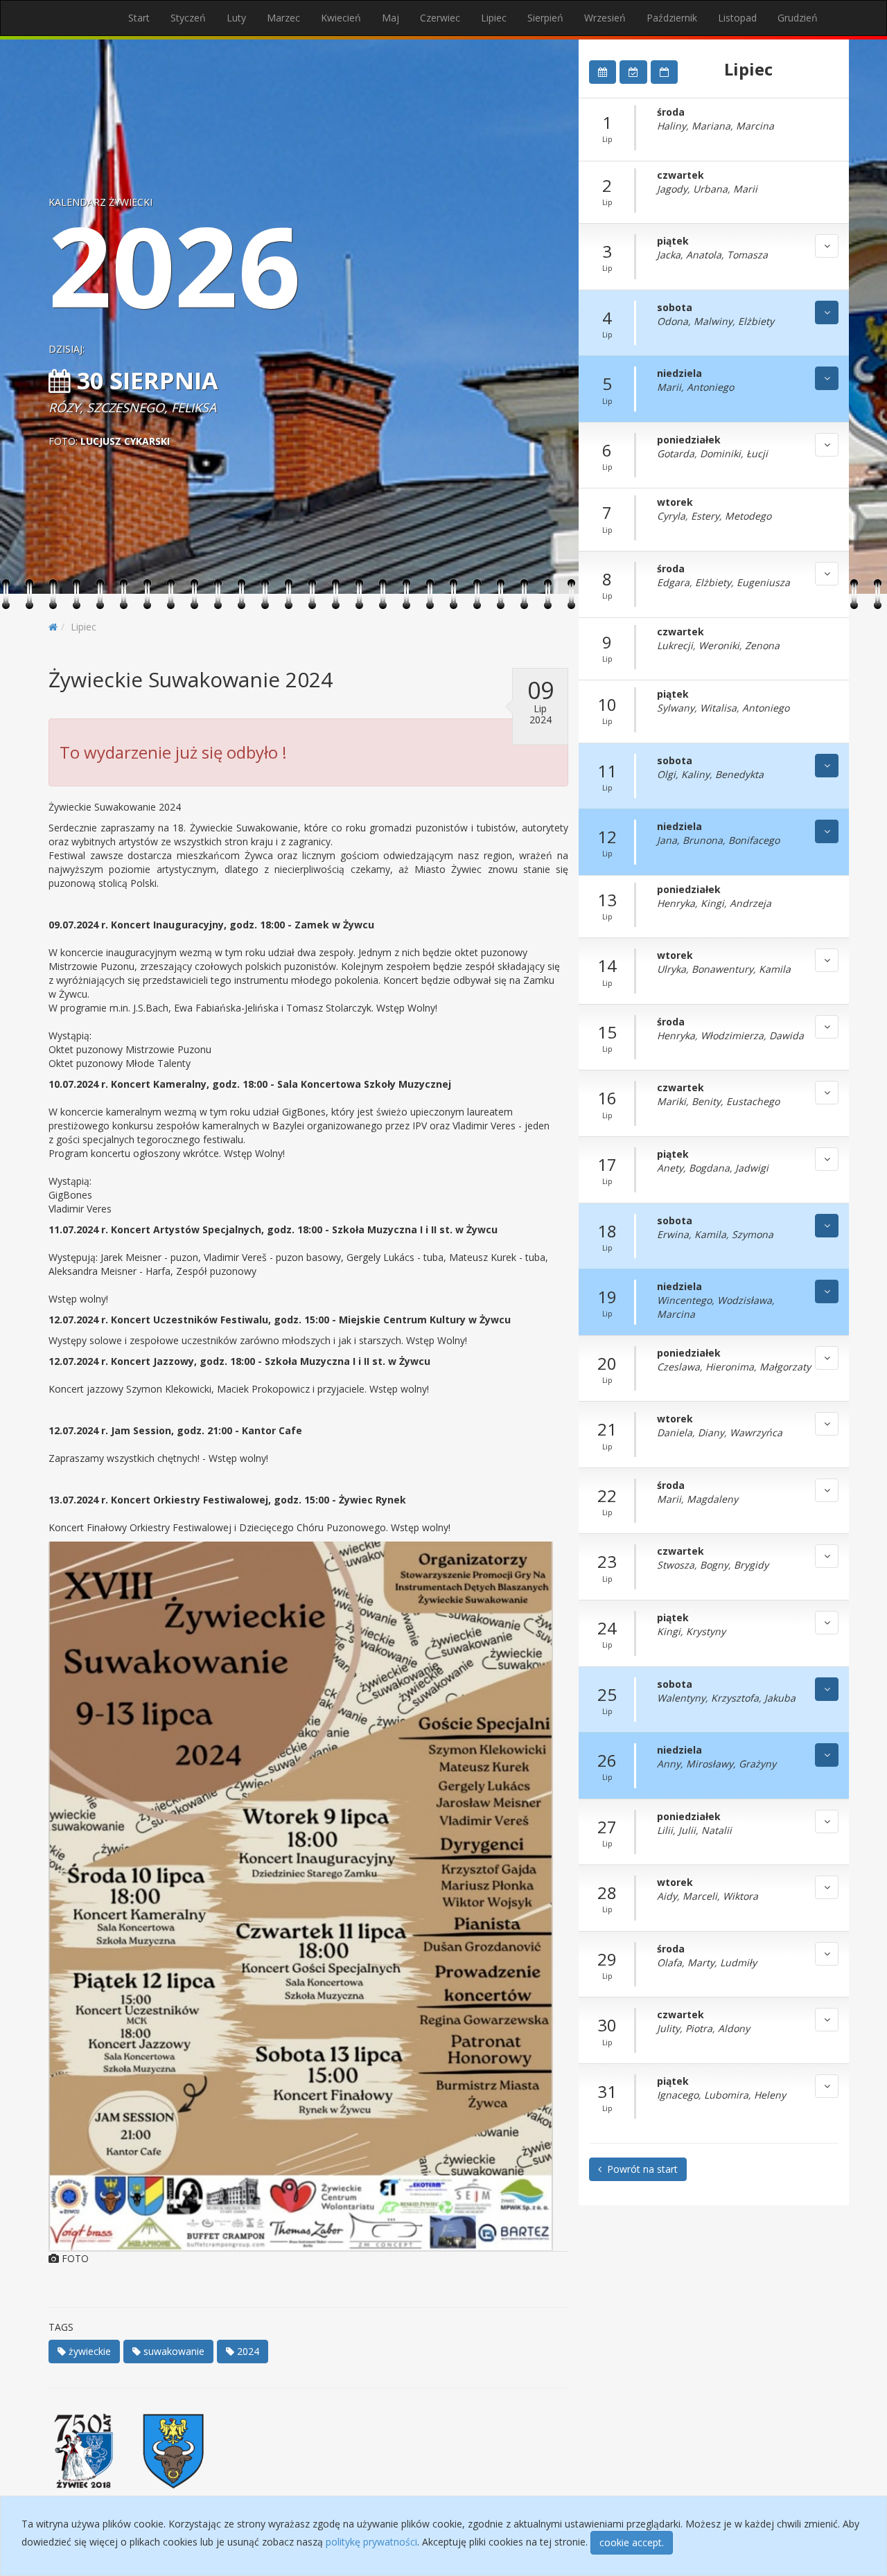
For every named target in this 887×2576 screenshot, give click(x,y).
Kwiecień (341, 18)
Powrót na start (640, 2169)
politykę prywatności (371, 2542)
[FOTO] (308, 1896)
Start (139, 18)
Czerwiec (440, 18)
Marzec (283, 18)
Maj (390, 18)
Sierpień (545, 18)
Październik (672, 18)
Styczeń (188, 18)
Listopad (737, 18)
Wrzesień (605, 18)
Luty (236, 18)
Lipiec (494, 18)
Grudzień (798, 18)
